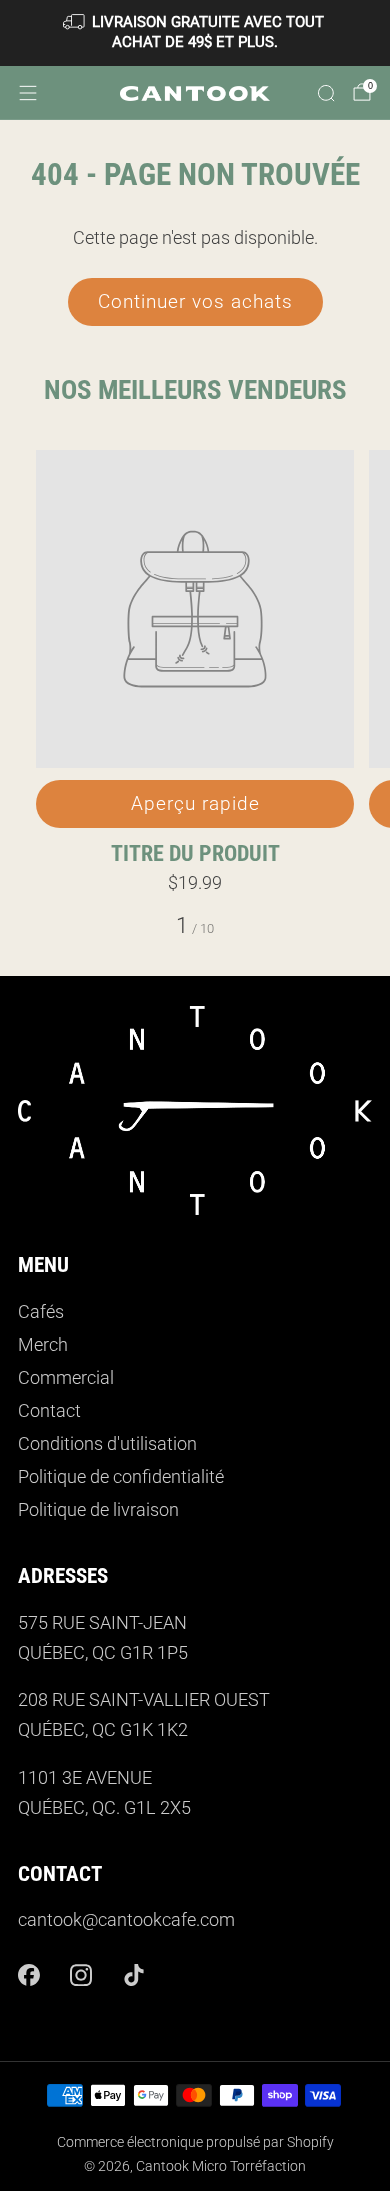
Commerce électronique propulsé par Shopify (195, 2142)
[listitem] (195, 33)
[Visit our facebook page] (28, 1974)
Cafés (41, 1312)
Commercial (66, 1378)
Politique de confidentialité (121, 1477)
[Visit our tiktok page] (134, 1974)
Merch (43, 1345)
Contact (49, 1411)
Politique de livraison (98, 1510)
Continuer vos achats (195, 301)
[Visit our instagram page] (81, 1974)
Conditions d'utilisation (107, 1444)
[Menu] (28, 93)
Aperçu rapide (195, 803)
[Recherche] (326, 93)
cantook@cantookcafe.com (126, 1920)
